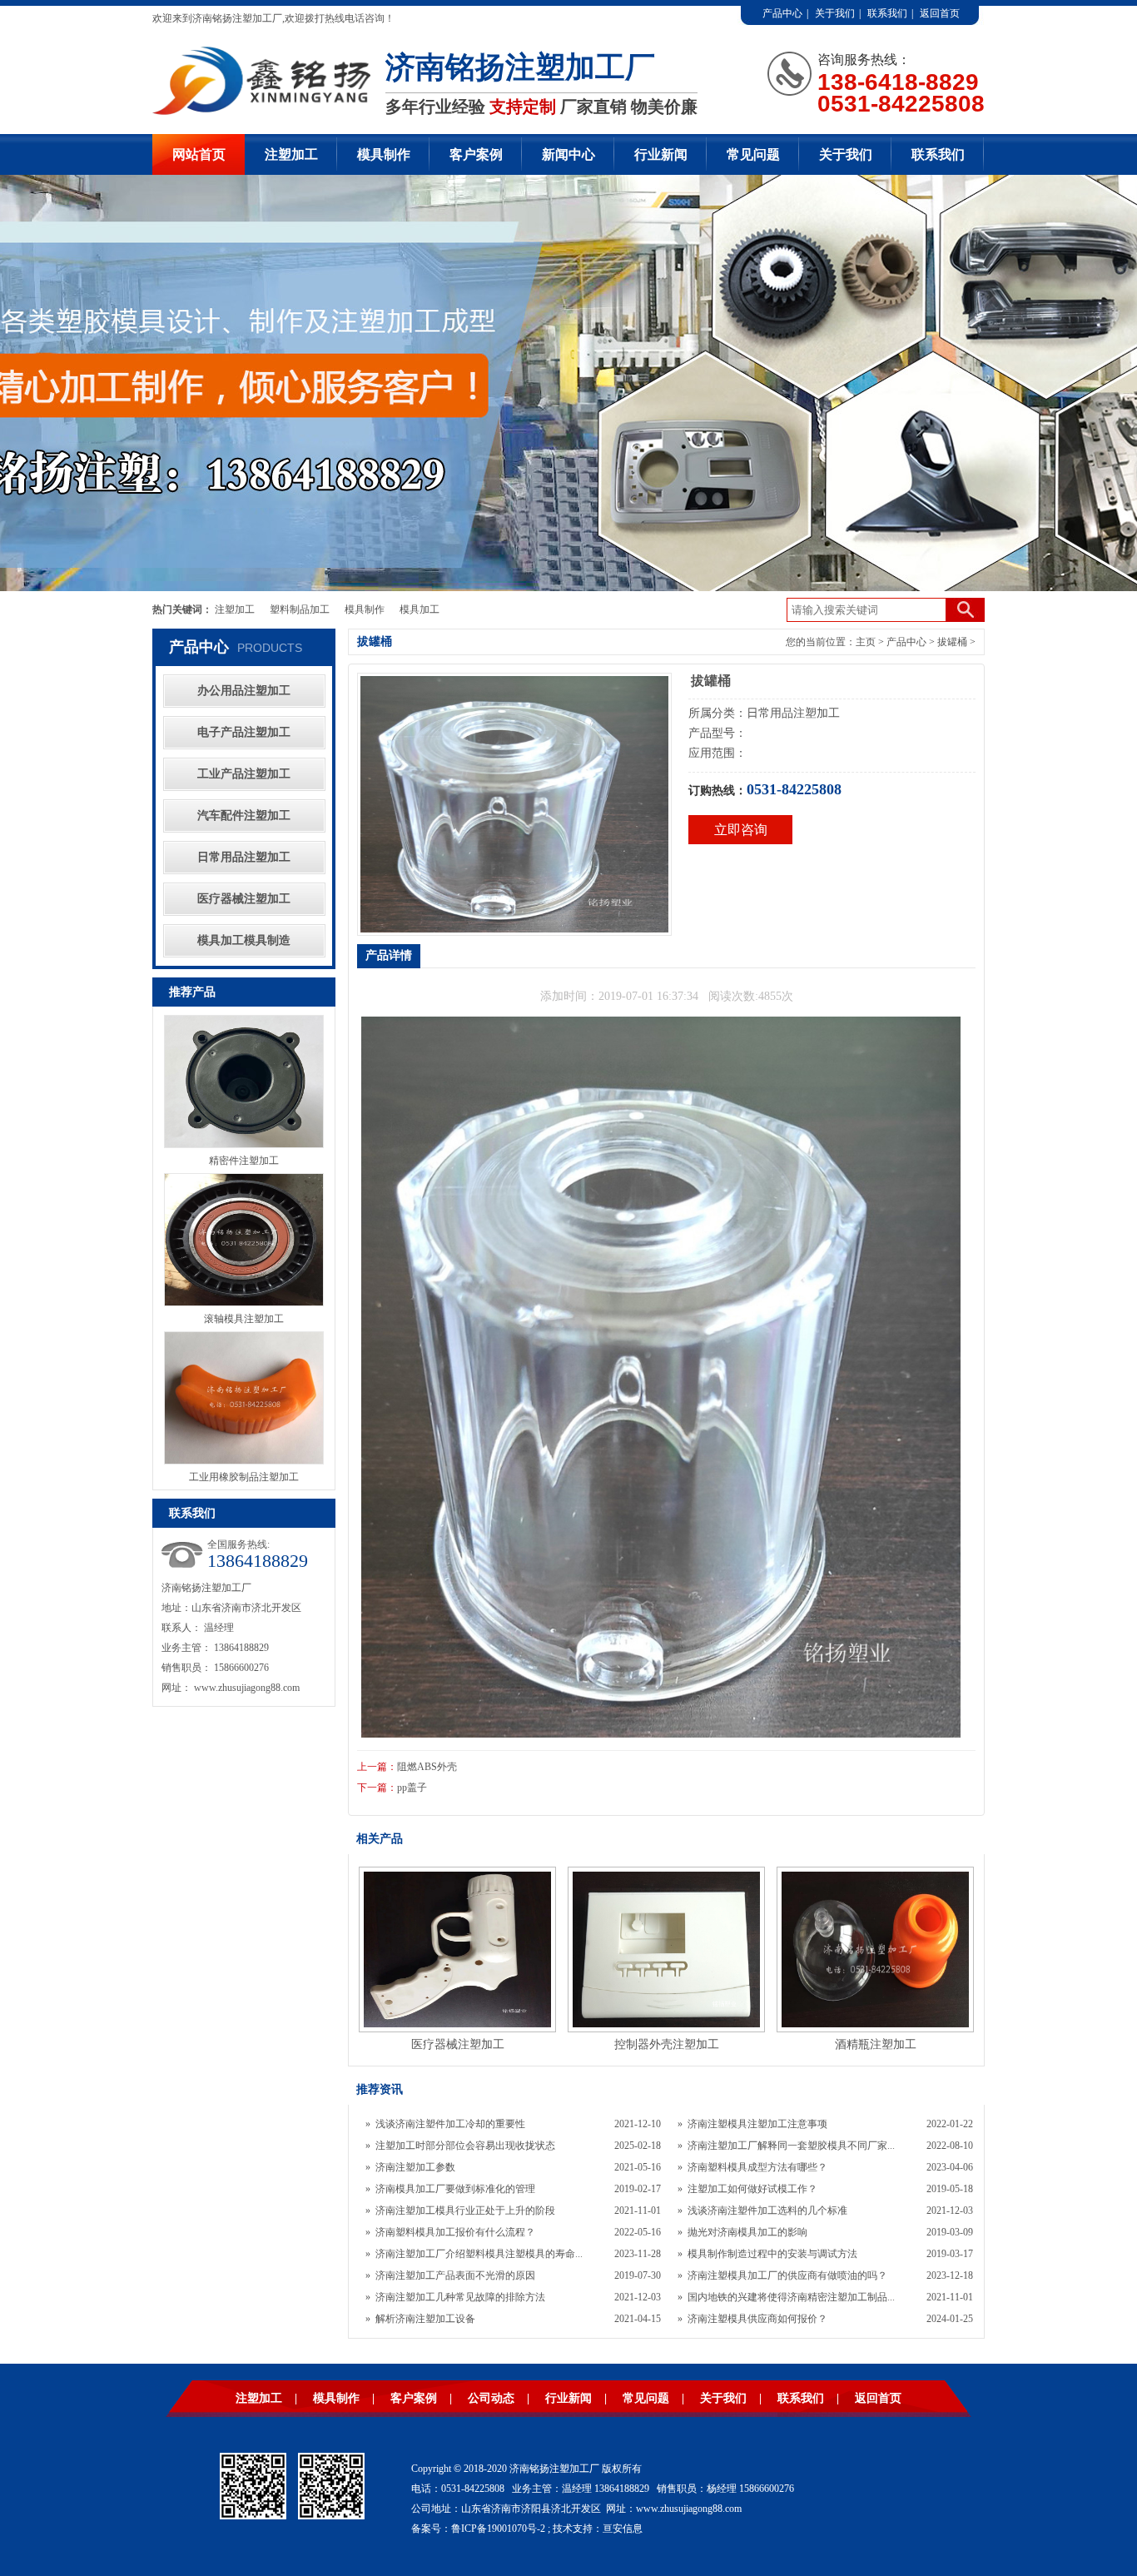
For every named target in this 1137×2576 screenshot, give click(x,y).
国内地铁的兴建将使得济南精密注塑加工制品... (791, 2297)
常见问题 (753, 154)
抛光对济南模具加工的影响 (747, 2232)
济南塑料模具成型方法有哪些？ (757, 2167)
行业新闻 (661, 154)
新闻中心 (568, 154)
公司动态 (491, 2398)
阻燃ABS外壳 (427, 1767)
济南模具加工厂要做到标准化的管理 (455, 2189)
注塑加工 (291, 154)
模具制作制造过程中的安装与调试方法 (772, 2254)
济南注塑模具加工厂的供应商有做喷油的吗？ (787, 2275)
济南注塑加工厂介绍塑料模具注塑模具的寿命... (479, 2254)
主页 (866, 642)
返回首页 (940, 13)
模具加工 (420, 609)
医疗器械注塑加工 (244, 899)
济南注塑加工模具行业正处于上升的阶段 (465, 2210)
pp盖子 (412, 1788)
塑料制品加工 (300, 609)
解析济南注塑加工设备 (425, 2319)
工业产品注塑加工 (244, 774)
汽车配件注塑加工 (244, 816)
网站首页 (199, 154)
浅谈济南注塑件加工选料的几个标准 (767, 2210)
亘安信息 (623, 2529)
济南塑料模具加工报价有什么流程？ (455, 2232)
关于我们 (835, 13)
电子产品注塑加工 (244, 732)
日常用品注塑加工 (244, 857)
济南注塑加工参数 (415, 2167)
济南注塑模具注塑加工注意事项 (757, 2124)
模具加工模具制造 (244, 940)
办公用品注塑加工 (244, 691)
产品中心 (782, 13)
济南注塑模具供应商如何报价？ (757, 2319)
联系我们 (887, 13)
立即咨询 (741, 830)
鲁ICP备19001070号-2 (498, 2529)
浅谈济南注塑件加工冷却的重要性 (450, 2124)
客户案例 (476, 154)
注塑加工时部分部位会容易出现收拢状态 (465, 2146)
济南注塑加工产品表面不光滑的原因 (455, 2275)
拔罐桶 (952, 642)
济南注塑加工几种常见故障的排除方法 (460, 2297)
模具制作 (384, 154)
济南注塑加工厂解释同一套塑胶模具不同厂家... (791, 2146)
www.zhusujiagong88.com (247, 1688)
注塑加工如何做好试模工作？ (752, 2189)
